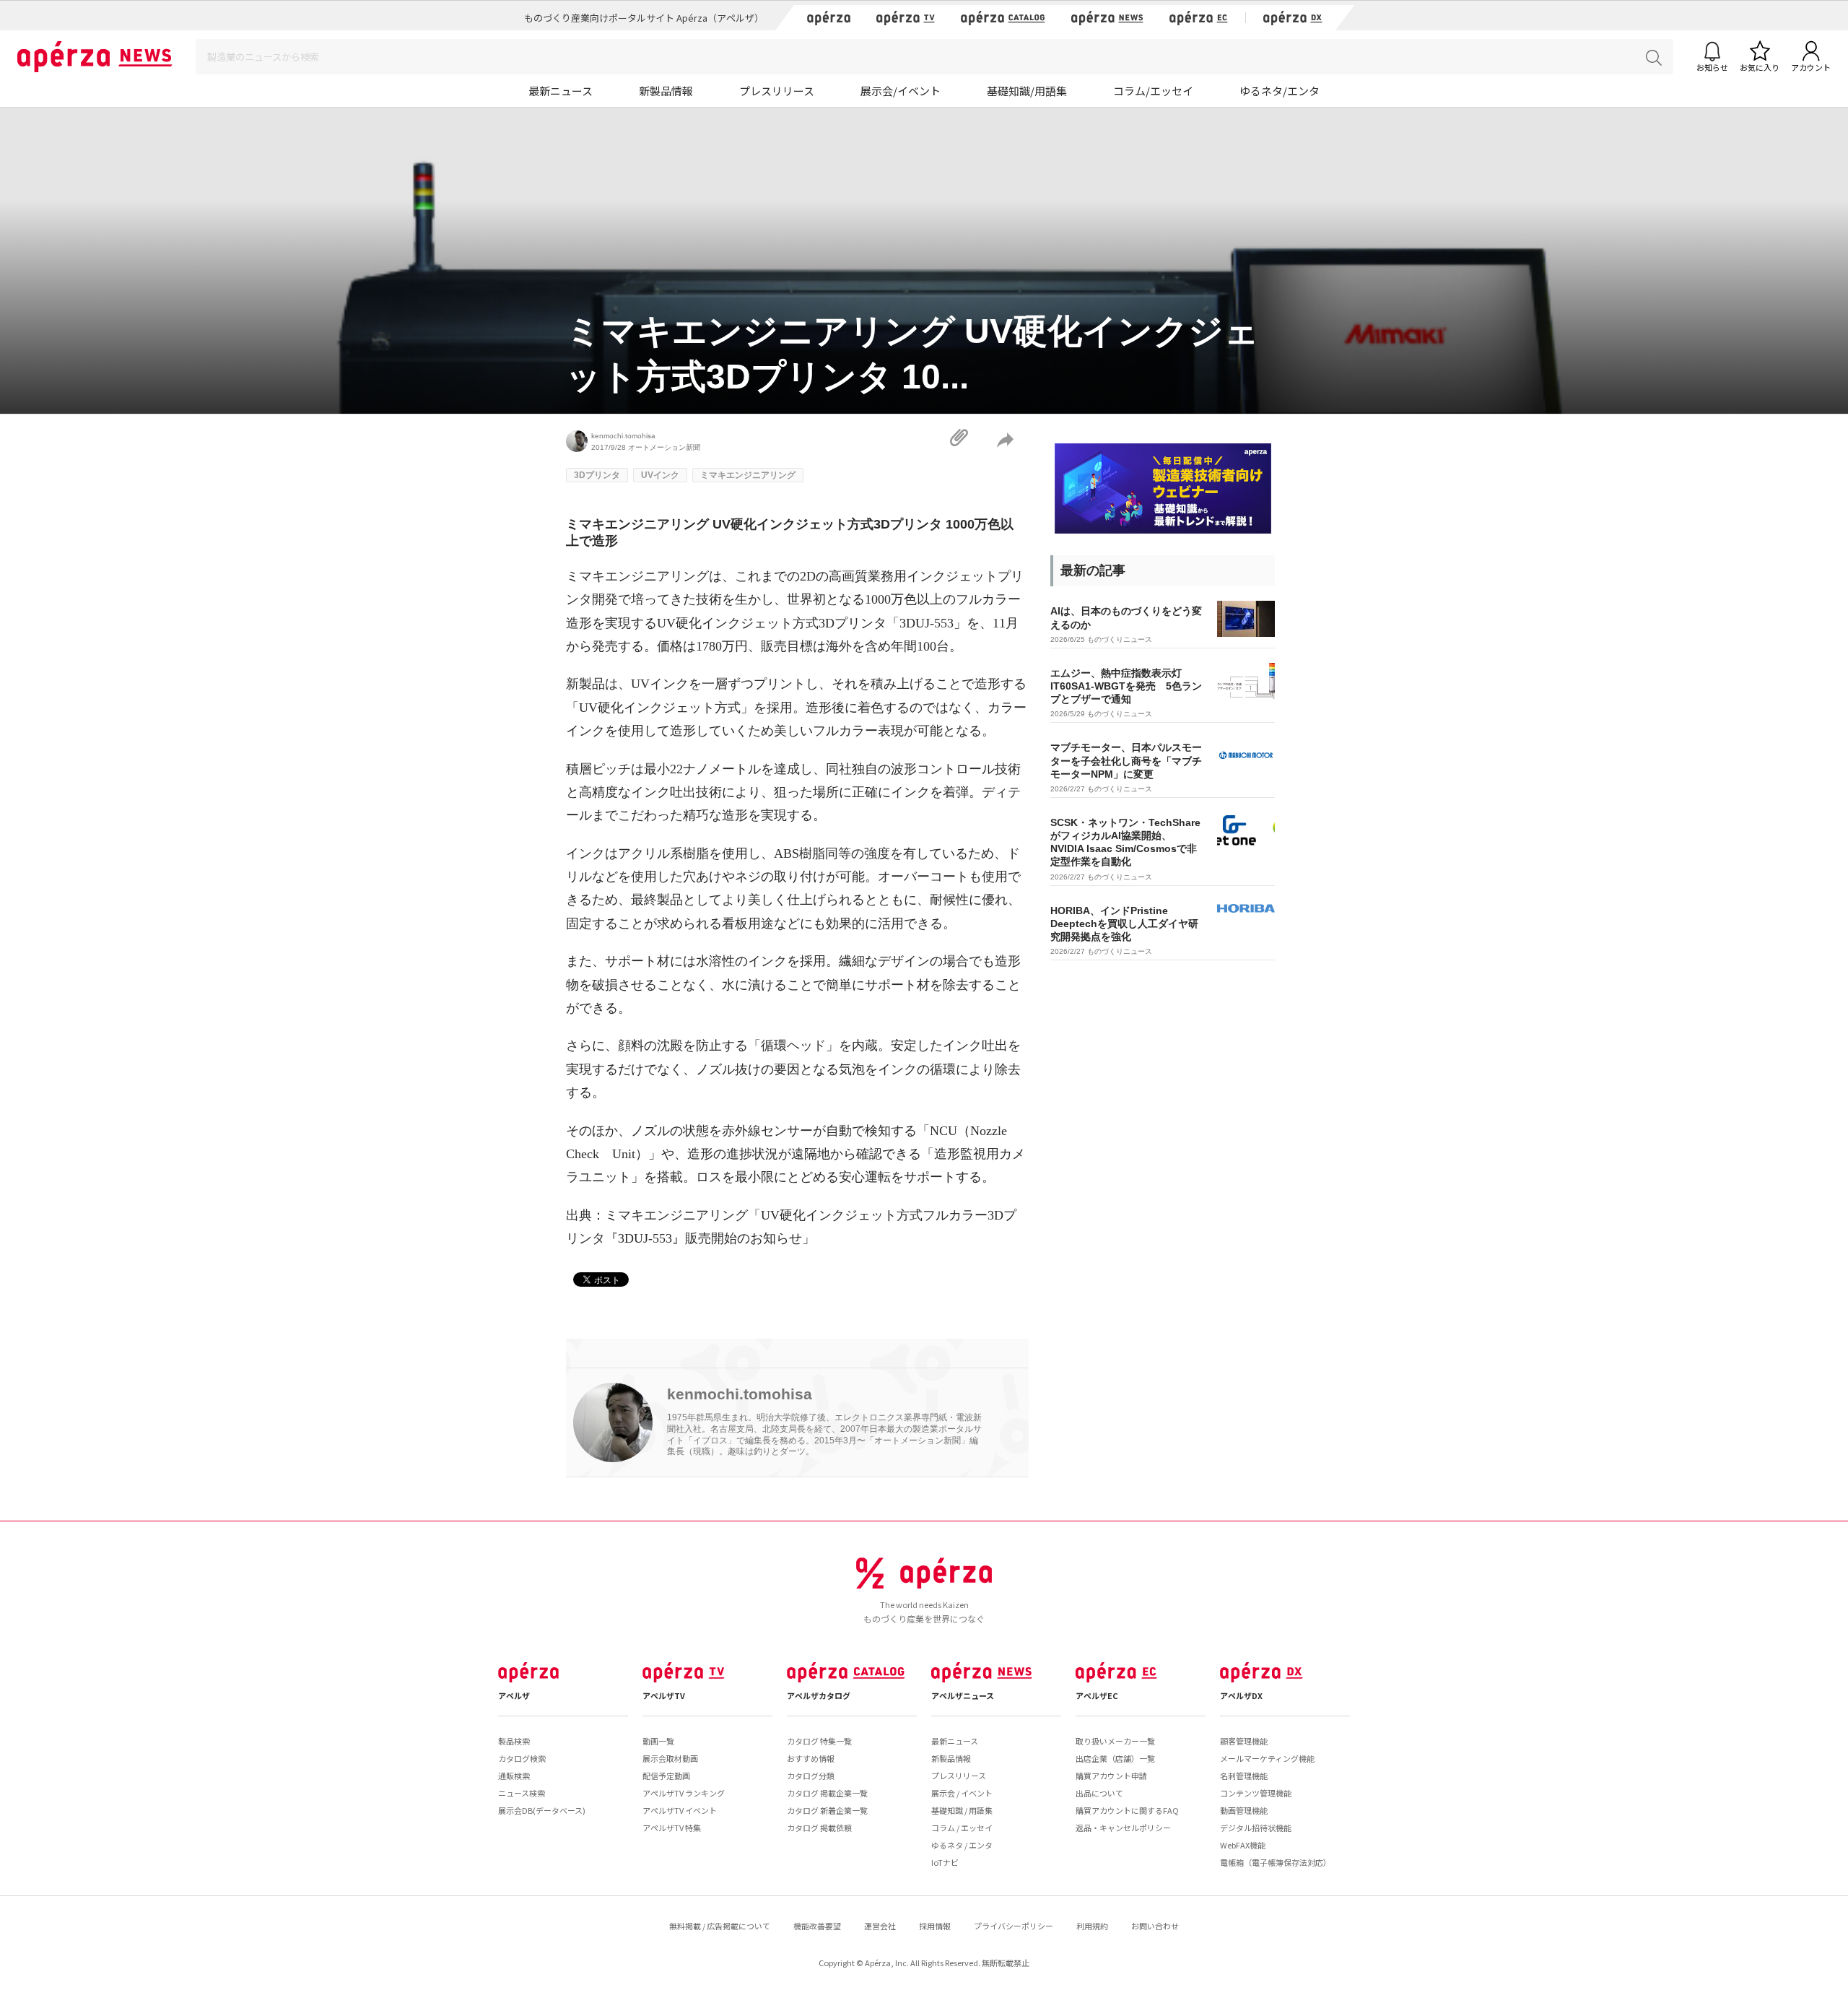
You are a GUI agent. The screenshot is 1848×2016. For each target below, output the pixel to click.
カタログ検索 (522, 1758)
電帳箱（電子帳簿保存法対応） (1276, 1862)
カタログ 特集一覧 (819, 1741)
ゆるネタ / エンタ (962, 1845)
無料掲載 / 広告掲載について (720, 1926)
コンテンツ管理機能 (1256, 1793)
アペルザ (514, 1695)
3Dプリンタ (597, 475)
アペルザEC (1097, 1695)
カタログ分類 (811, 1776)
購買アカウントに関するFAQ (1127, 1810)
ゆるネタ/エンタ (1280, 91)
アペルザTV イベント (680, 1810)
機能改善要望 (817, 1926)
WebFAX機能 (1243, 1845)
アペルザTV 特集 (672, 1828)
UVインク (660, 475)
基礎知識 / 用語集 (962, 1810)
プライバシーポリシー (1014, 1926)
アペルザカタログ (819, 1695)
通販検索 (514, 1776)
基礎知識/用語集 (1027, 91)
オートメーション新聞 (664, 447)
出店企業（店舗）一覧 (1115, 1758)
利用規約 (1092, 1926)
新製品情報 (666, 91)
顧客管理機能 (1244, 1741)
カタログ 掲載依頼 (819, 1828)
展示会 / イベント (962, 1793)
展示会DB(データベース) (542, 1810)
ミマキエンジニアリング (748, 475)
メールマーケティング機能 (1267, 1758)
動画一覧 (658, 1741)
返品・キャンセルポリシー (1123, 1828)
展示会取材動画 (670, 1758)
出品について (1099, 1793)
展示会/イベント (901, 91)
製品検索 (514, 1741)
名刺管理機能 (1244, 1776)
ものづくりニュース (1120, 639)
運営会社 (880, 1926)
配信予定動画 (666, 1776)
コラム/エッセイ (1153, 91)
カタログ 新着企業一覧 (827, 1810)
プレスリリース (777, 91)
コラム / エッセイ (962, 1828)
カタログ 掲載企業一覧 (827, 1793)
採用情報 (935, 1926)
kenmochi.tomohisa (623, 436)
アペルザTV (664, 1695)
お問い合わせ (1155, 1926)
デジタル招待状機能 (1256, 1828)
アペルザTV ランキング (684, 1793)
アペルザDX (1241, 1695)
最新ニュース (561, 91)
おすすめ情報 (811, 1758)
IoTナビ (945, 1862)
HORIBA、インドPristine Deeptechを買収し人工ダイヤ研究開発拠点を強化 (1124, 924)
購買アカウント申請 (1111, 1776)
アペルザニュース (963, 1695)
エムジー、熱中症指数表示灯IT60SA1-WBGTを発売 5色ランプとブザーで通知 (1126, 686)
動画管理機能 (1244, 1810)
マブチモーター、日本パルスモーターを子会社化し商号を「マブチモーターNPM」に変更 (1126, 760)
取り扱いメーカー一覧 (1115, 1741)
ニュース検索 (522, 1793)
